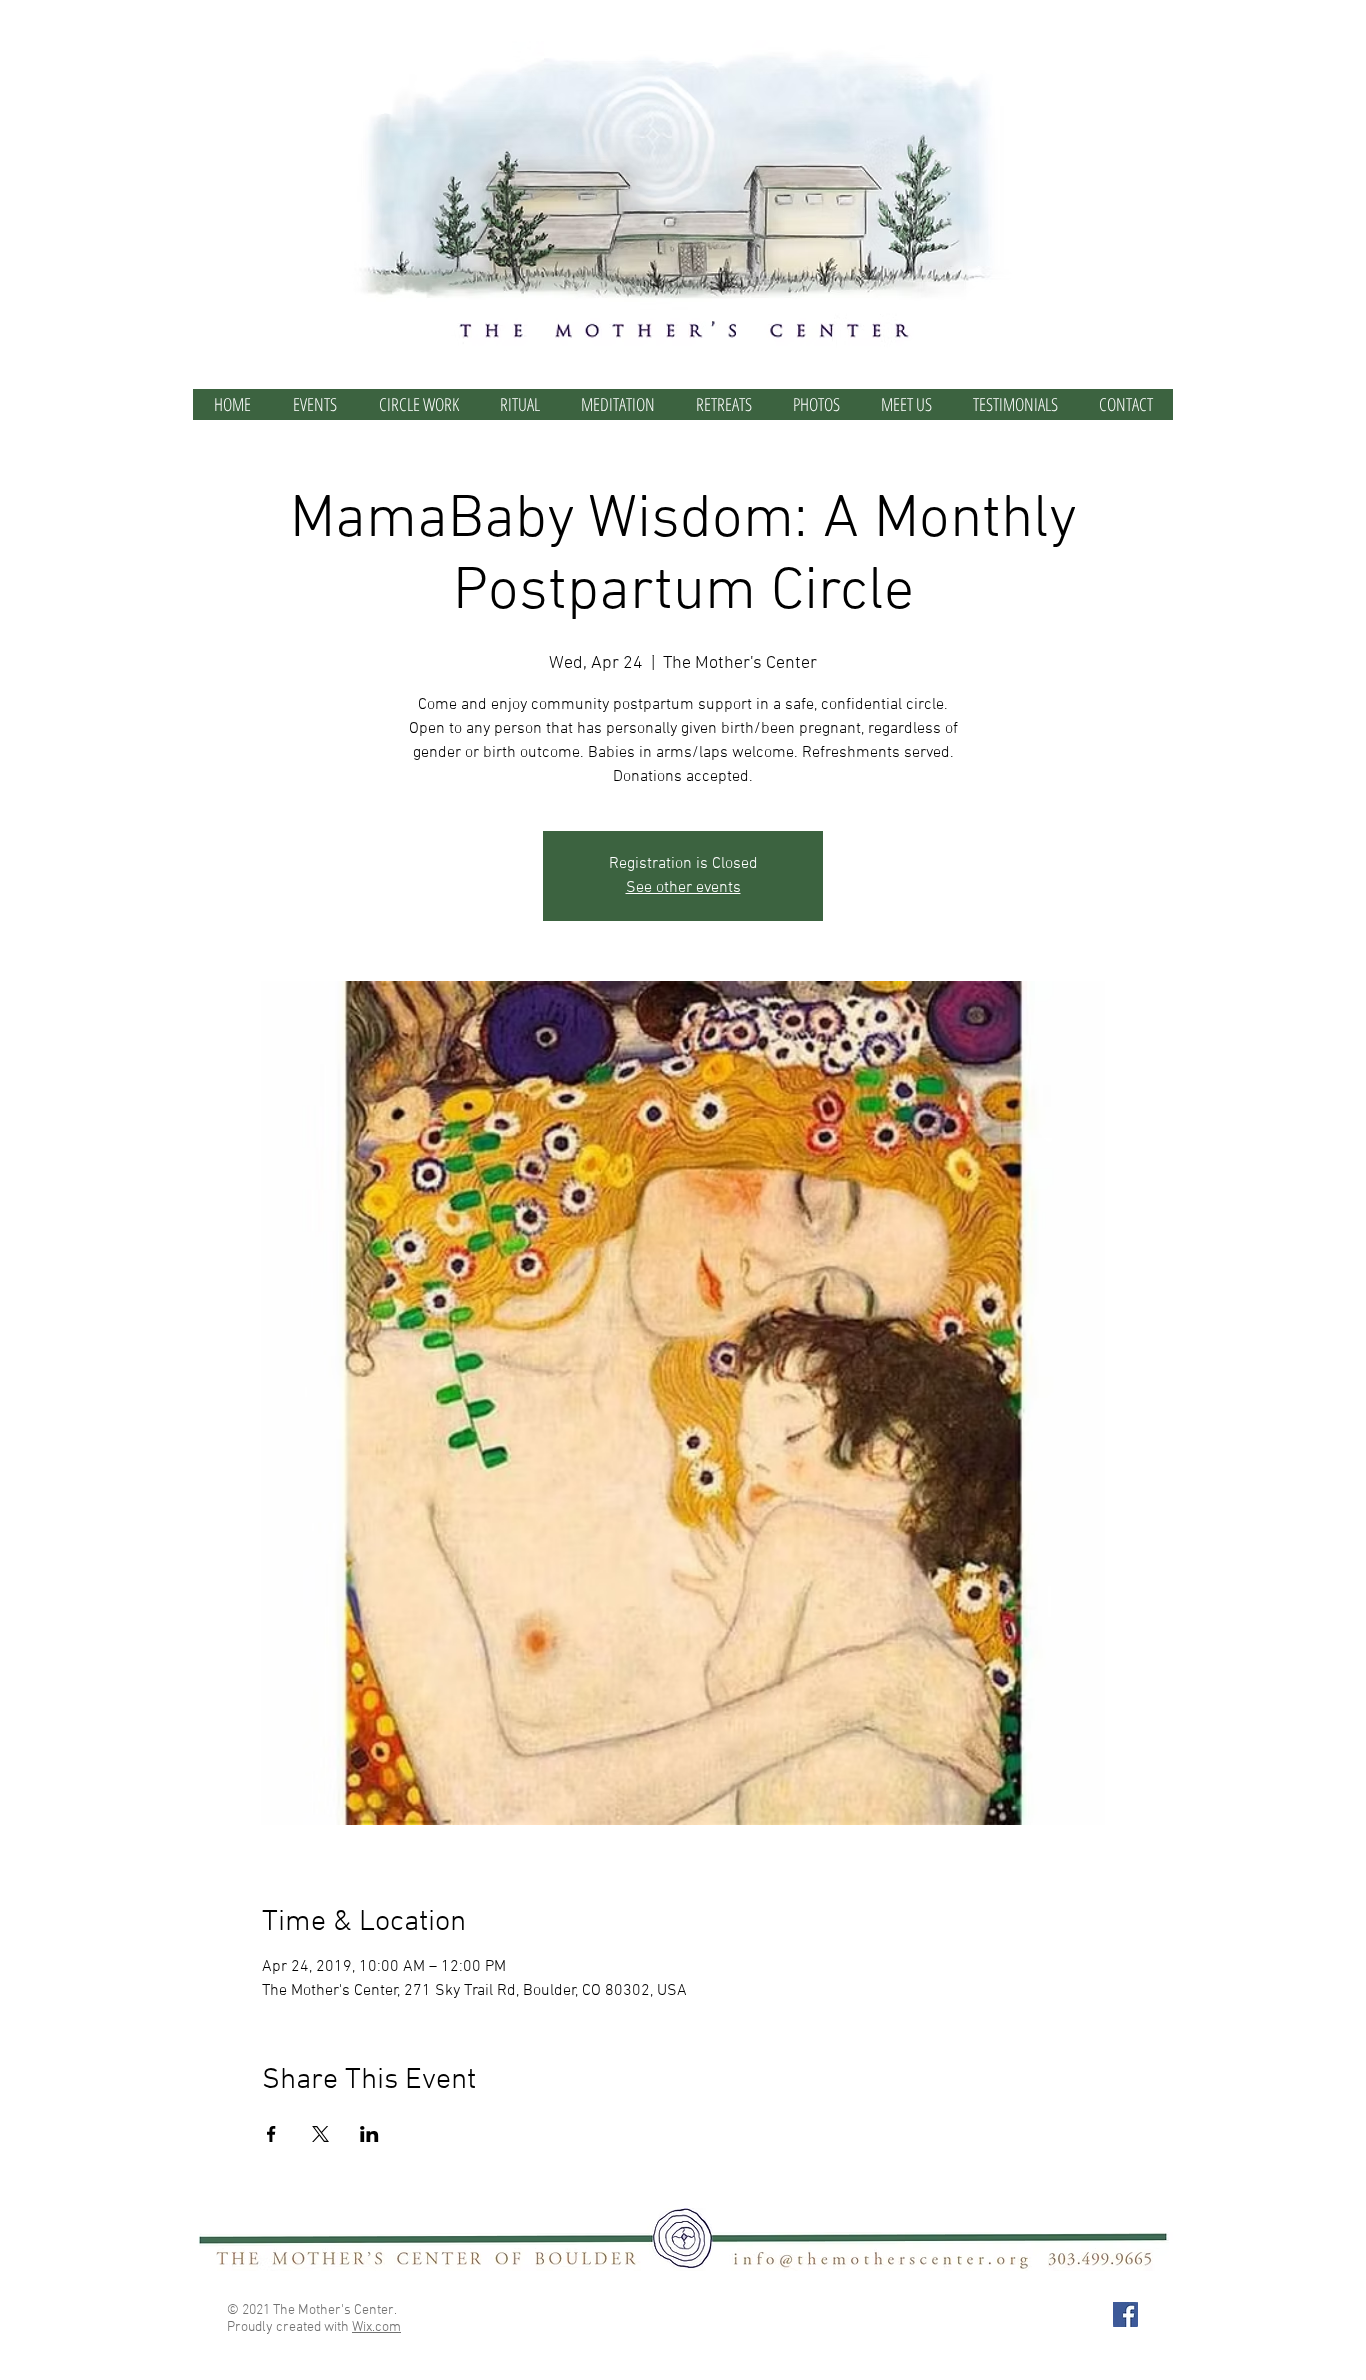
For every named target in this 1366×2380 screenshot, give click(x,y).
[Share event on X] (320, 2134)
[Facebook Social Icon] (1125, 2314)
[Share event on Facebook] (271, 2134)
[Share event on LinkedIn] (369, 2134)
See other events (683, 888)
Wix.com (376, 2327)
